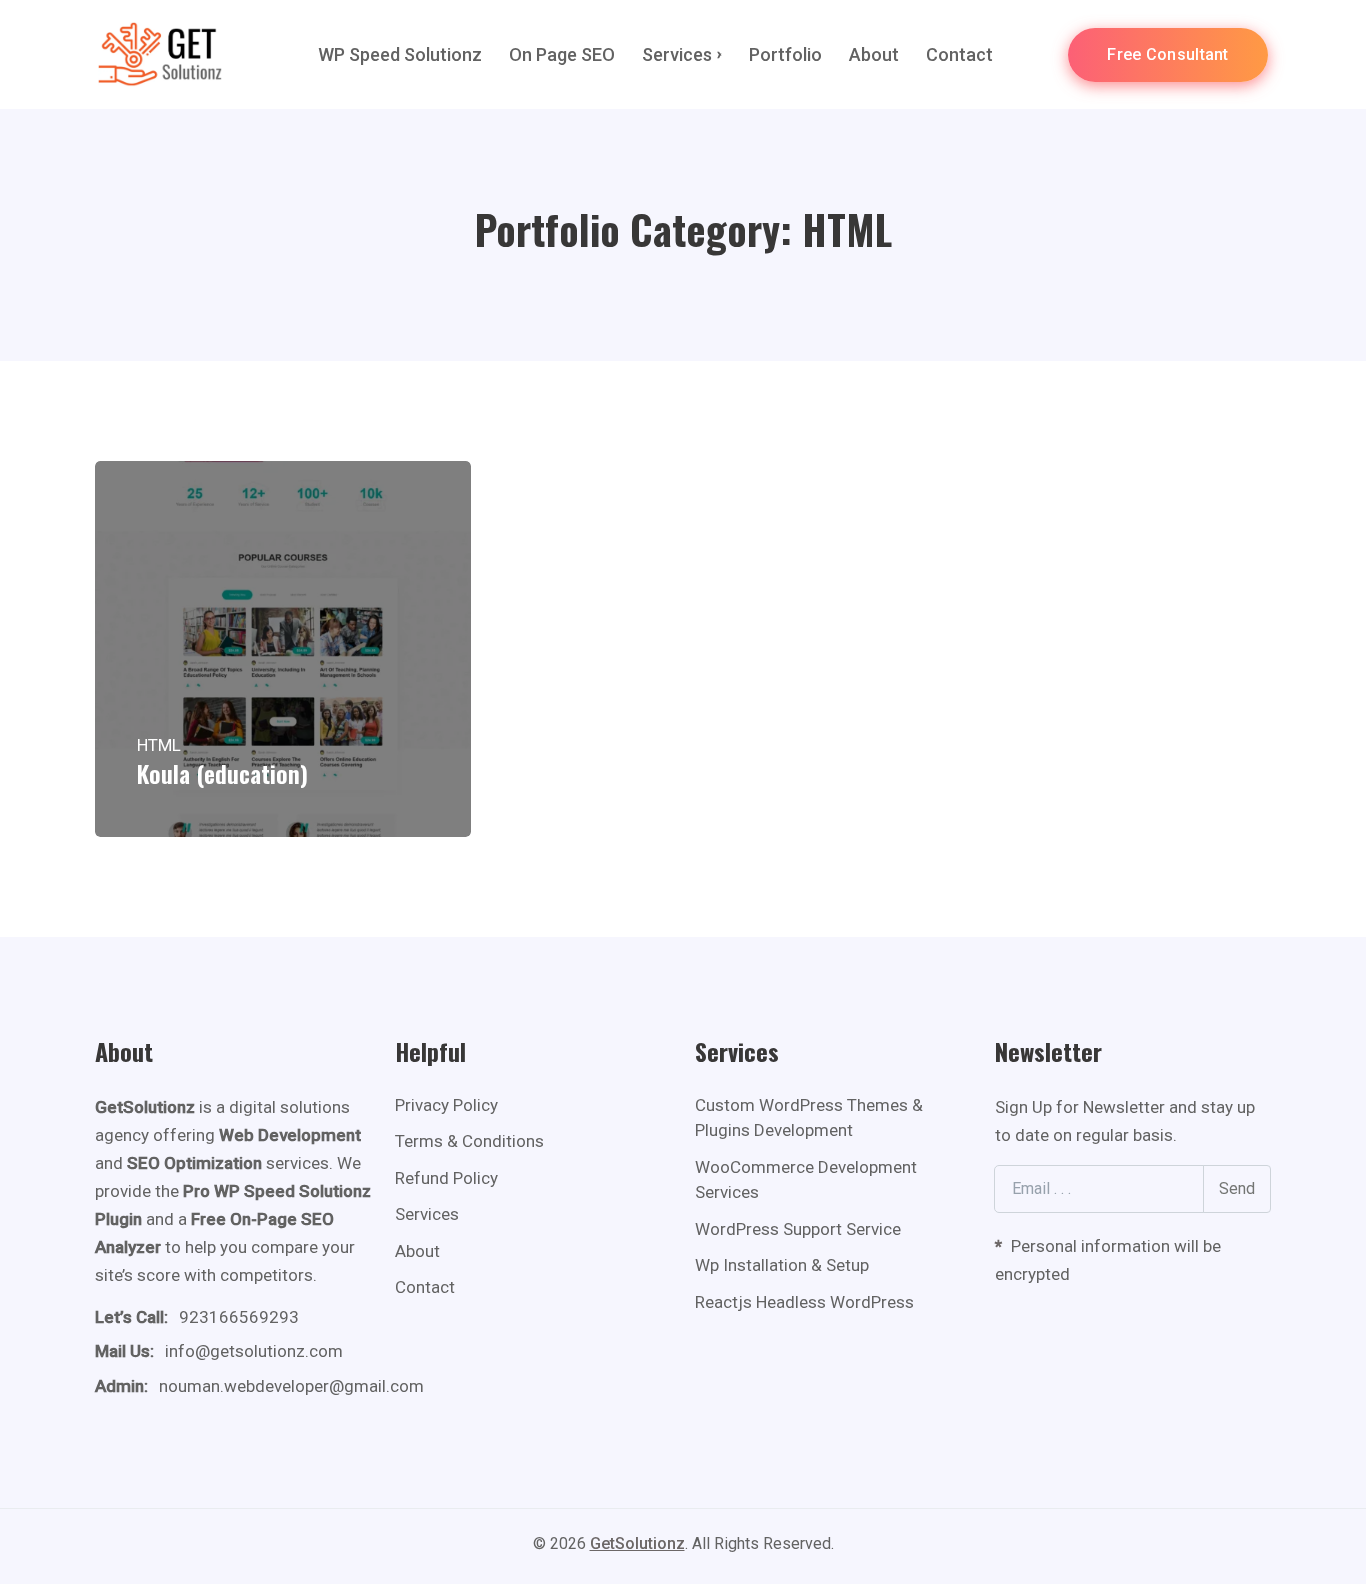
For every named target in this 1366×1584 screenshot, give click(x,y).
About (874, 54)
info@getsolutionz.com (254, 1351)
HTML (159, 745)
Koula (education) (222, 773)
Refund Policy (446, 1178)
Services (677, 54)
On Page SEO (562, 54)
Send (1237, 1188)
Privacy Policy (446, 1105)
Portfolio (785, 54)
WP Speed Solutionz (400, 54)
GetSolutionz (637, 1543)
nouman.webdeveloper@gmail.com (291, 1386)
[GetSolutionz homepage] (160, 54)
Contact (959, 54)
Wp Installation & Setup (782, 1265)
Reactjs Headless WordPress (804, 1302)
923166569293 (239, 1317)
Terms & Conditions (469, 1141)
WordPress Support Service (798, 1229)
